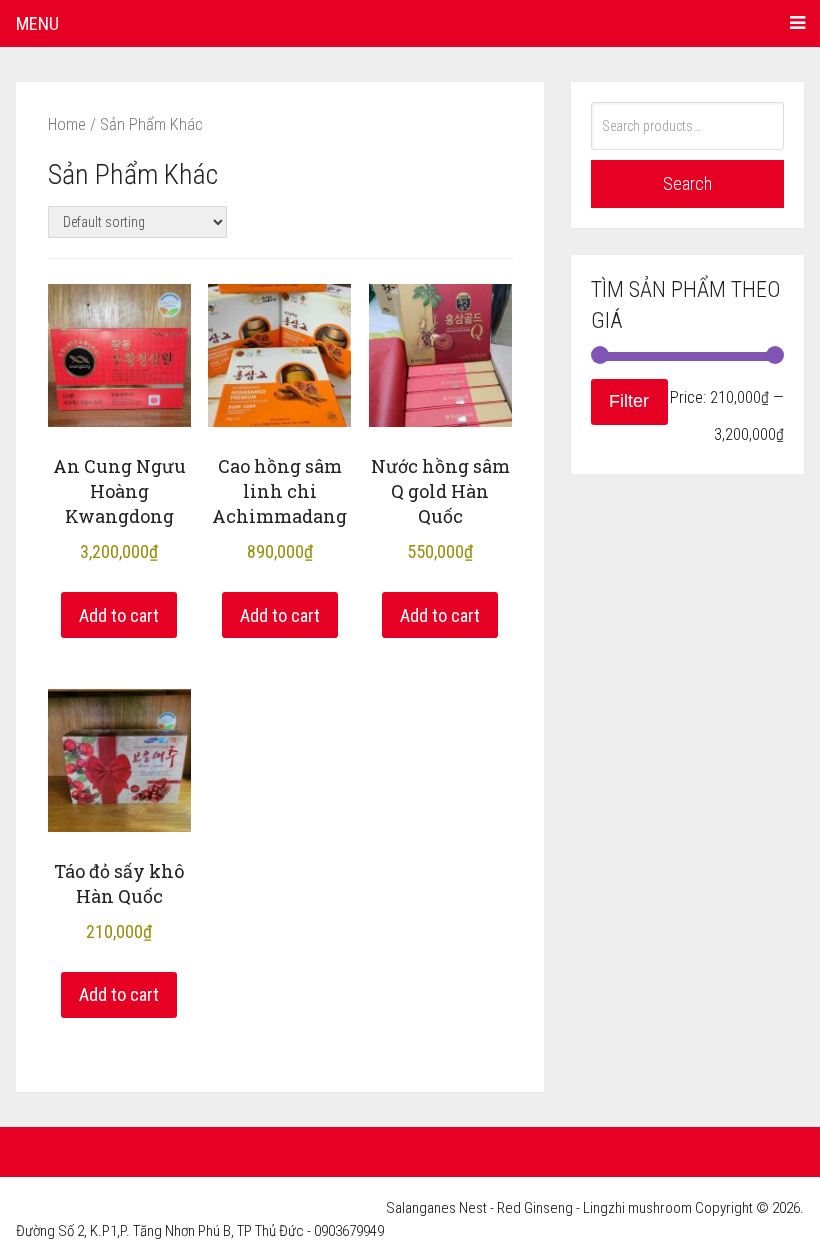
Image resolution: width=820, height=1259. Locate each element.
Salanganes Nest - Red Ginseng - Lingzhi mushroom (539, 1208)
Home (67, 124)
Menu (37, 23)
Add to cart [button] (119, 615)
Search (687, 183)
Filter (629, 401)
